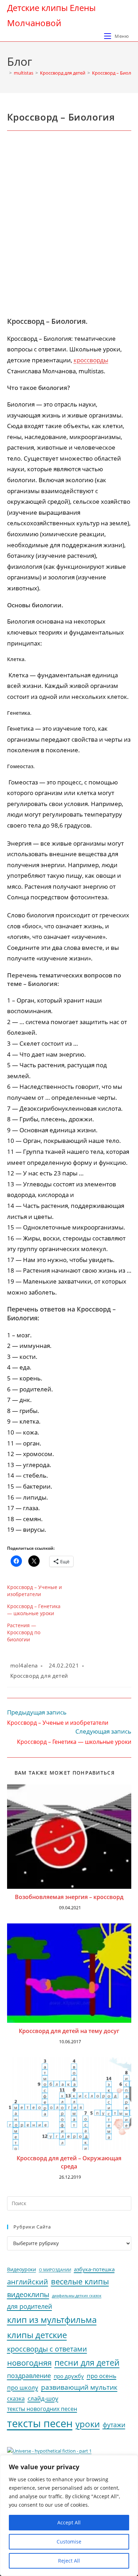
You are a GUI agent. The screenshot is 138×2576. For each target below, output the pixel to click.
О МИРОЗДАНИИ (55, 2270)
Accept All (69, 2522)
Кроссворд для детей (39, 1676)
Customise (69, 2542)
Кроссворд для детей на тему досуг (69, 2031)
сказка (16, 2399)
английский (28, 2282)
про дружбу (69, 2376)
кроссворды (91, 360)
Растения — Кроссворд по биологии (24, 1632)
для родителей (30, 2306)
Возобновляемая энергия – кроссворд (69, 1897)
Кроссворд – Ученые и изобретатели (34, 1591)
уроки (88, 2424)
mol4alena (24, 1665)
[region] (69, 2516)
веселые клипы (80, 2281)
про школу (23, 2387)
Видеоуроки (22, 2270)
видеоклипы (28, 2294)
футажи (114, 2425)
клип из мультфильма (52, 2320)
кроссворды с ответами (47, 2349)
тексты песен (40, 2423)
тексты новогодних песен (42, 2409)
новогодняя (29, 2363)
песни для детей (87, 2362)
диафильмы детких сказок (77, 2295)
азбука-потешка (94, 2269)
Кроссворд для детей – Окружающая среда (69, 2162)
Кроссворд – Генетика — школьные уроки (34, 1610)
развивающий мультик (79, 2387)
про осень (102, 2376)
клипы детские (37, 2335)
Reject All (69, 2561)
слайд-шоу (43, 2398)
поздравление (29, 2376)
